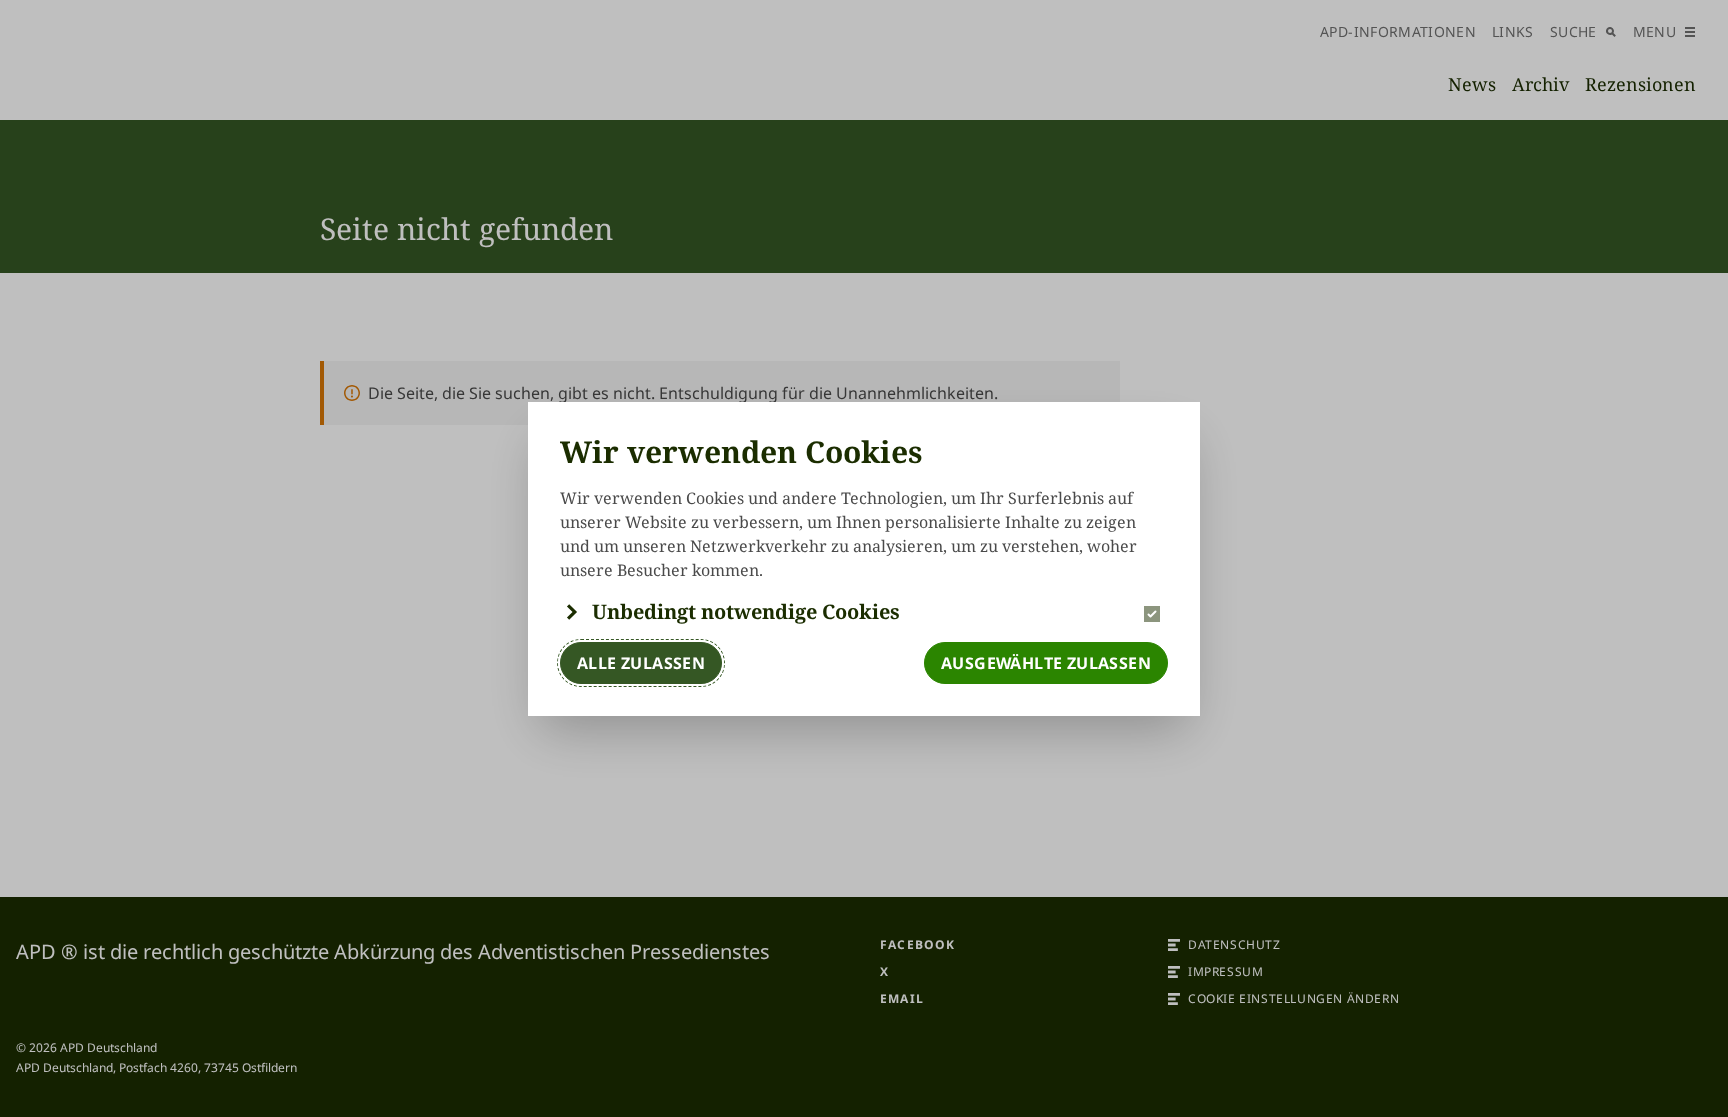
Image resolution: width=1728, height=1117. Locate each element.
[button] (864, 612)
